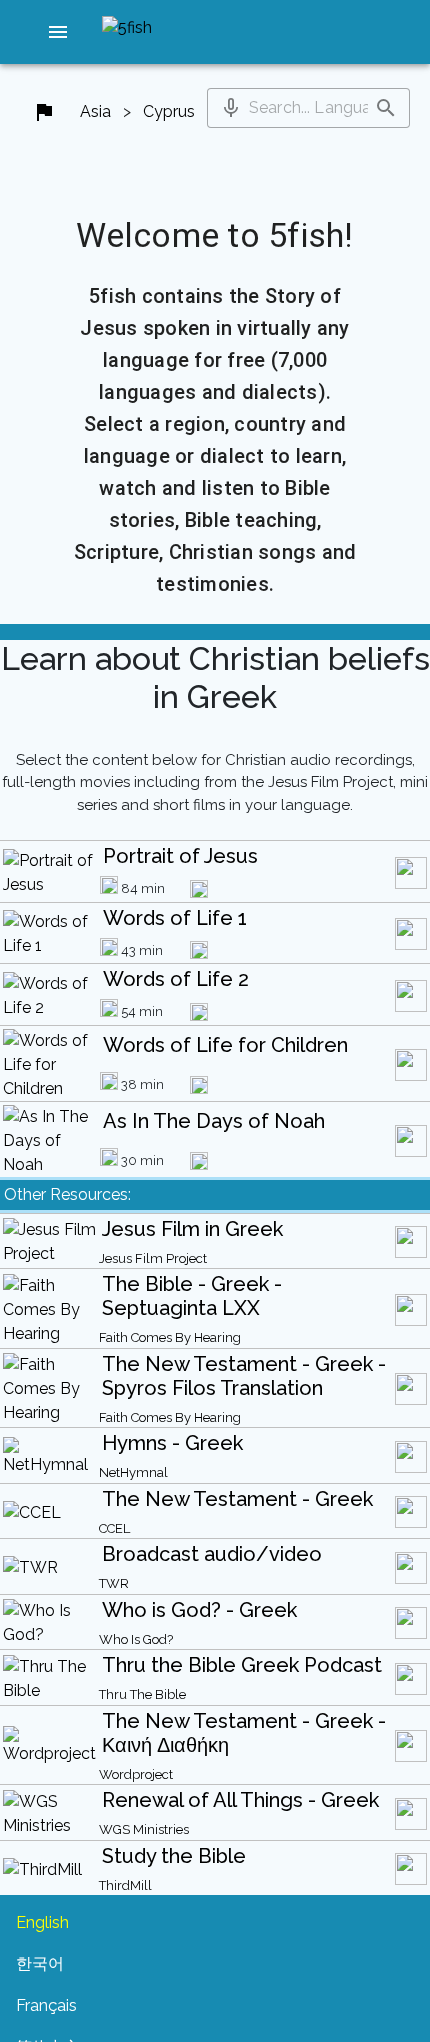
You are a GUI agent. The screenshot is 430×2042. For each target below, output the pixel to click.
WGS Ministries (144, 1829)
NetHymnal (133, 1472)
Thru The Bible (142, 1694)
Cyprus (169, 111)
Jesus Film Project (153, 1258)
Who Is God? (136, 1639)
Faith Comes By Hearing (170, 1337)
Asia (95, 111)
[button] (58, 32)
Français (46, 2005)
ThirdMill (125, 1885)
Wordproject (136, 1774)
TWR (114, 1583)
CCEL (114, 1528)
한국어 (40, 1963)
